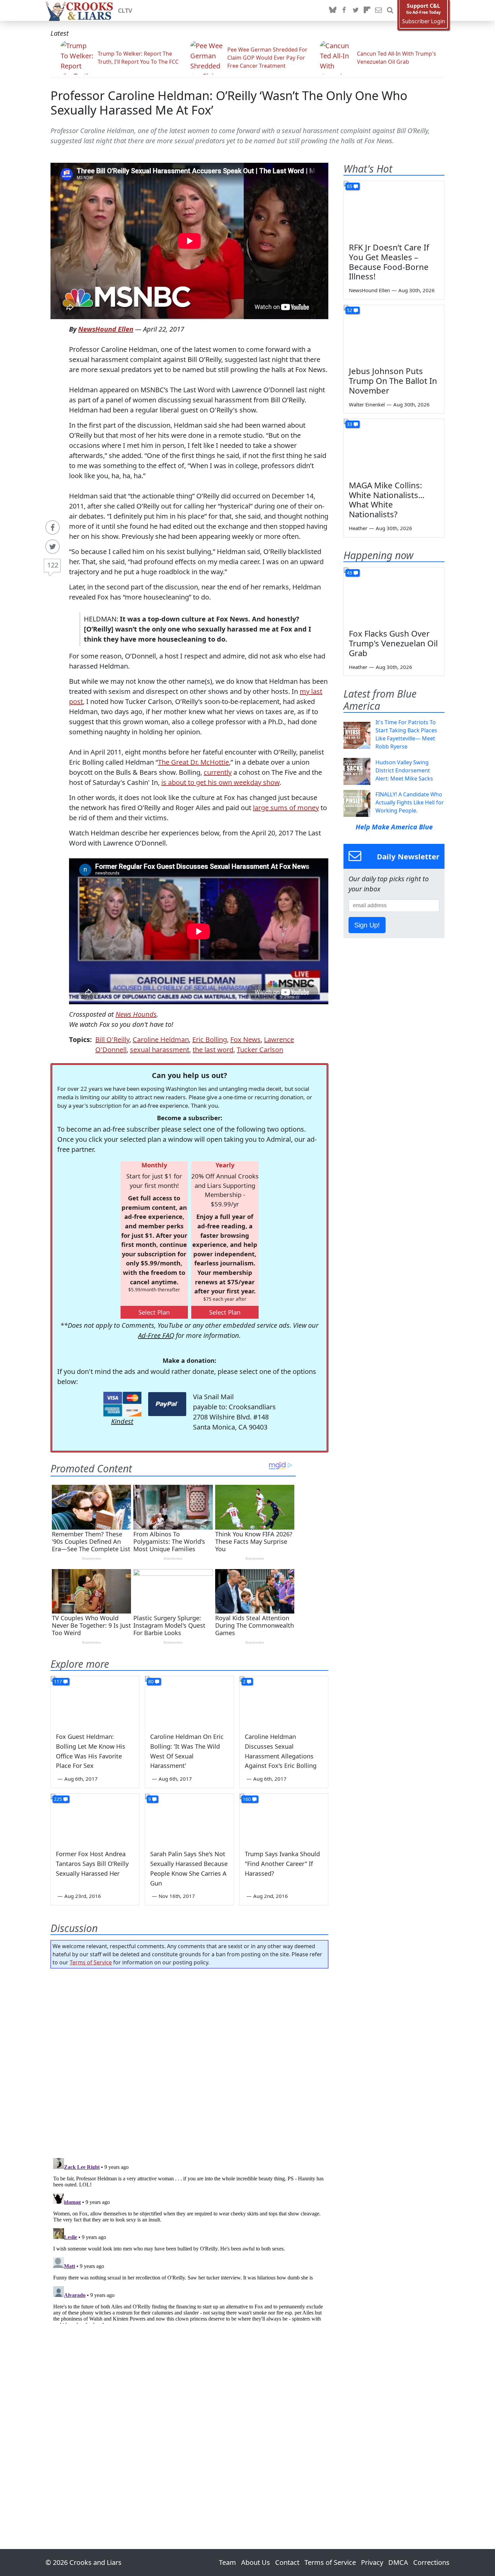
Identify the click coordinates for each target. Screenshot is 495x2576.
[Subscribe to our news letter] (378, 10)
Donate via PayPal (167, 1404)
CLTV (125, 10)
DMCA (398, 2562)
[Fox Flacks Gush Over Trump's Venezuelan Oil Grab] (394, 596)
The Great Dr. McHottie (193, 762)
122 (53, 565)
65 (350, 186)
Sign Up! (367, 925)
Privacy (372, 2562)
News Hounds (136, 1014)
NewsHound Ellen (106, 329)
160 (247, 1799)
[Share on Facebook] (53, 527)
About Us (256, 2562)
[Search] (390, 10)
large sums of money (286, 808)
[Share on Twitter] (53, 547)
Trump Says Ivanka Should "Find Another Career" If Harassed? (282, 1864)
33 (350, 424)
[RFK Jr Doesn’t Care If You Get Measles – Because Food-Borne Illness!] (394, 209)
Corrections (431, 2562)
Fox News (245, 1039)
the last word (213, 1050)
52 (350, 310)
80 (151, 1681)
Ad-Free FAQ (156, 1335)
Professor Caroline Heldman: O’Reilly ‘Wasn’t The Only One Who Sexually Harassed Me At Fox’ (229, 103)
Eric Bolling (210, 1039)
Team (227, 2562)
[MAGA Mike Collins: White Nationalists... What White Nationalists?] (394, 447)
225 (58, 1799)
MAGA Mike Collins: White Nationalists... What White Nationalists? (387, 500)
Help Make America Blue (394, 827)
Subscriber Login (424, 21)
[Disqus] (189, 2240)
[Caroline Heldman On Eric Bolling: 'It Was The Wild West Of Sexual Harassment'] (189, 1701)
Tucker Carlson (260, 1050)
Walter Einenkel (367, 404)
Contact (287, 2562)
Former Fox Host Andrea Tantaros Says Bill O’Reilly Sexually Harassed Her (92, 1864)
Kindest (122, 1421)
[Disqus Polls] (190, 2061)
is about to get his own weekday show (220, 782)
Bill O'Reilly (112, 1039)
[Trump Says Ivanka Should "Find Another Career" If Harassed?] (284, 1819)
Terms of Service (91, 1962)
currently (218, 772)
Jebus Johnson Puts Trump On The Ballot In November (393, 381)
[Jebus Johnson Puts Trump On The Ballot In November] (394, 333)
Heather (358, 528)
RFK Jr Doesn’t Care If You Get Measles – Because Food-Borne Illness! (389, 262)
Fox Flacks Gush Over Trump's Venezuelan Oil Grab (393, 643)
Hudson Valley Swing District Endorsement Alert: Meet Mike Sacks (404, 770)
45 (350, 573)
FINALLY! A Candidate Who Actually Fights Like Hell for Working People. (410, 802)
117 (58, 1681)
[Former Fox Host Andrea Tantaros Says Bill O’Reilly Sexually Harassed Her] (95, 1819)
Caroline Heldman (161, 1039)
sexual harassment (160, 1050)
